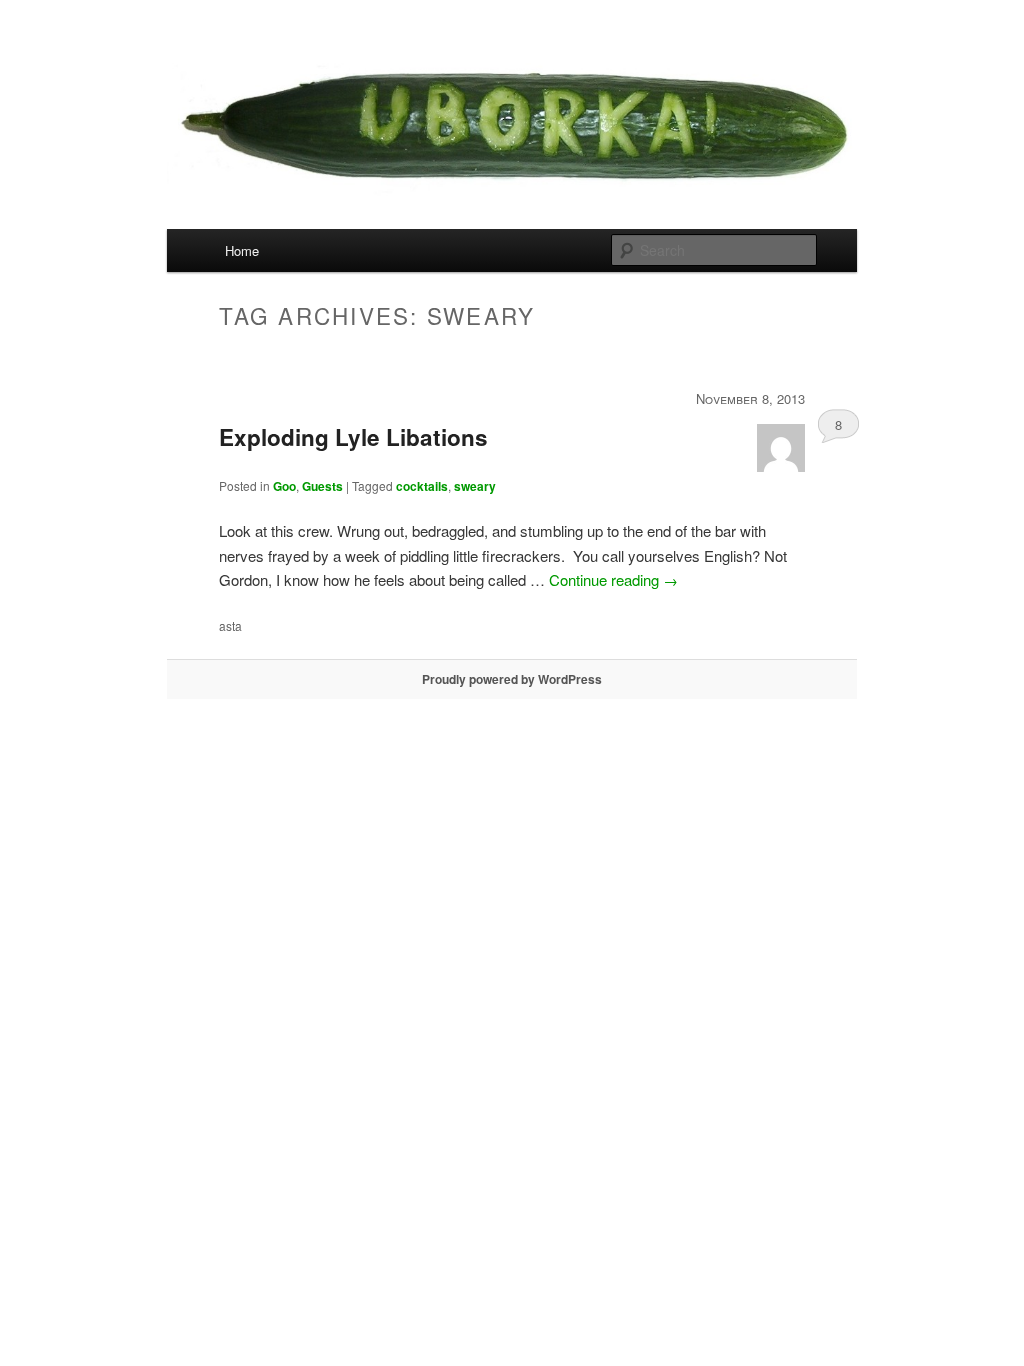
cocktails (422, 486)
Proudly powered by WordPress (512, 679)
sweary (475, 486)
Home (242, 250)
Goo (284, 486)
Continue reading (613, 579)
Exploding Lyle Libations (353, 437)
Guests (322, 486)
